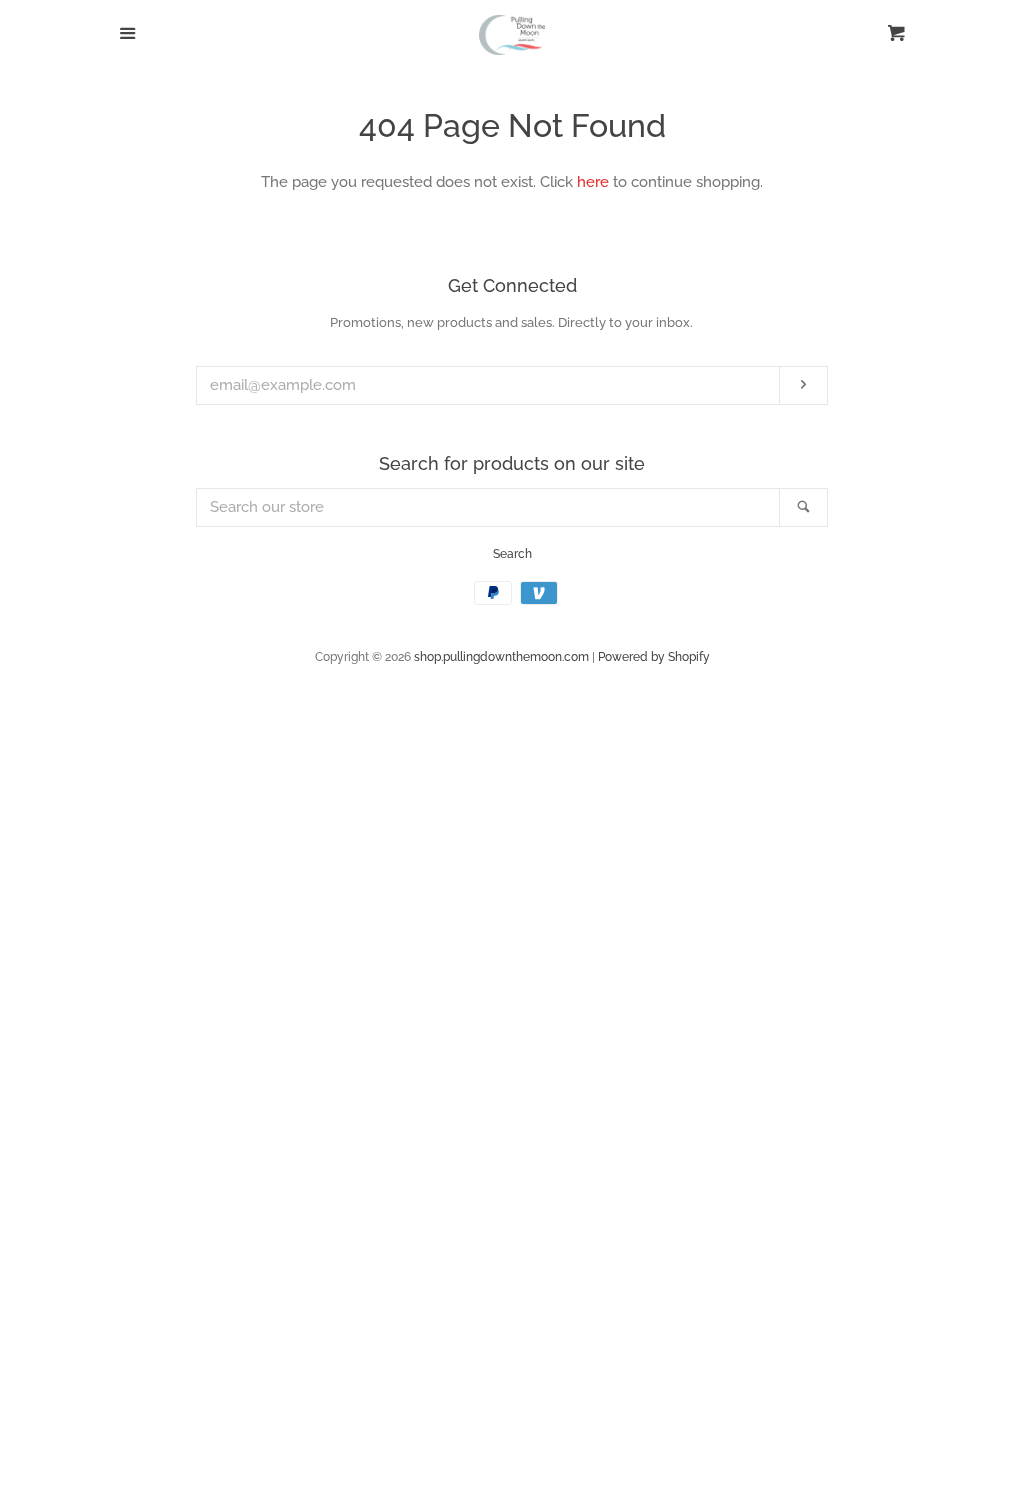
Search (512, 554)
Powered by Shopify (654, 657)
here (593, 182)
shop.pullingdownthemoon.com (501, 657)
